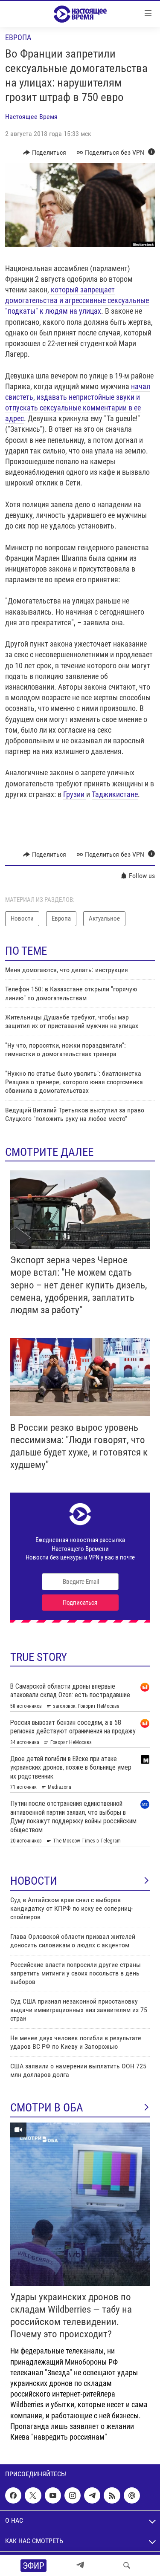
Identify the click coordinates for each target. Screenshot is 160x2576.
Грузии (75, 794)
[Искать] (127, 2565)
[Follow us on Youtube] (53, 2495)
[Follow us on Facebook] (13, 2495)
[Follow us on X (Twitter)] (33, 2495)
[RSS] (112, 2495)
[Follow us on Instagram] (73, 2495)
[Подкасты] (132, 2495)
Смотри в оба (47, 2108)
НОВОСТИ (34, 1881)
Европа (18, 37)
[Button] (45, 153)
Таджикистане (115, 794)
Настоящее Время (31, 117)
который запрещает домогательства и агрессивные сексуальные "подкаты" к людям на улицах (77, 300)
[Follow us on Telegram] (92, 2495)
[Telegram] (80, 2565)
